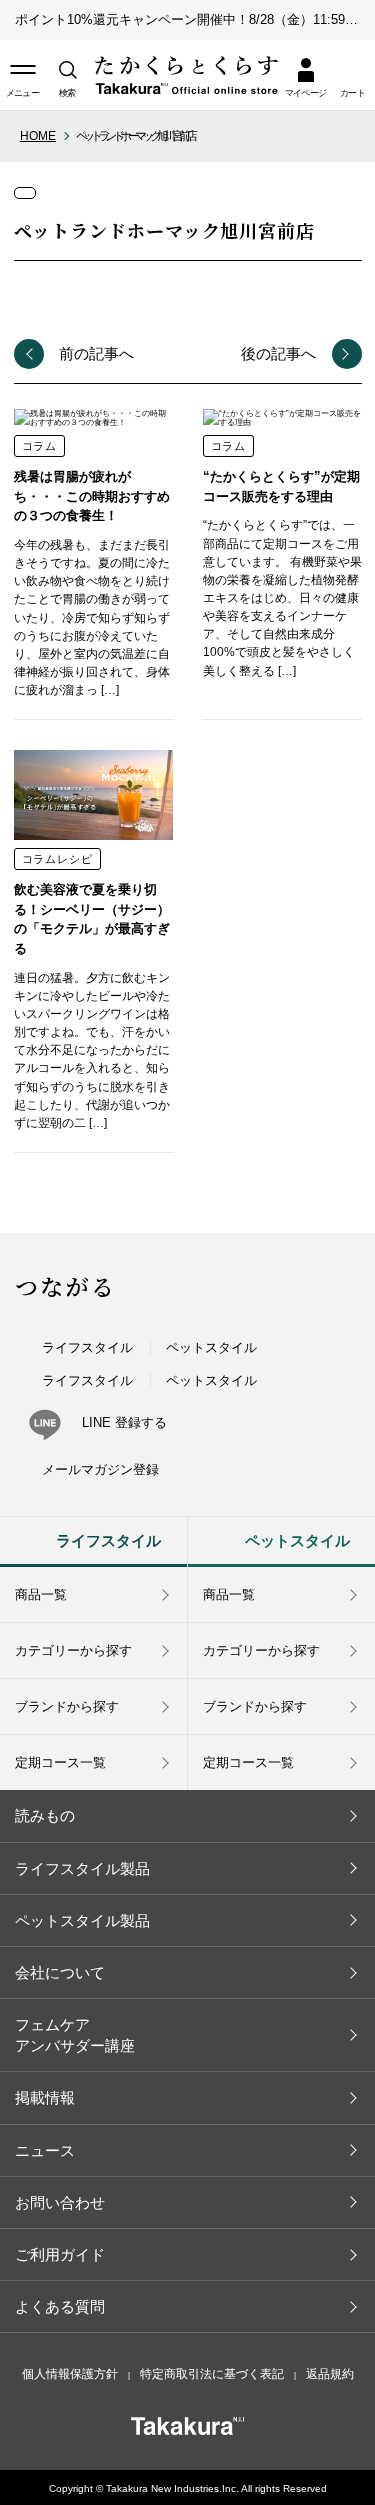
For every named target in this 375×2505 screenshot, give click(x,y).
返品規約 (330, 2374)
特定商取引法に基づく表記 (212, 2374)
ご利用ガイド (60, 2254)
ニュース (45, 2150)
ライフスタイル (87, 1347)
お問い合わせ (60, 2202)
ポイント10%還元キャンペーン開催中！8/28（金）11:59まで (193, 19)
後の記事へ (278, 353)
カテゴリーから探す (73, 1650)
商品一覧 (41, 1594)
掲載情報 (45, 2097)
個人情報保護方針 (70, 2374)
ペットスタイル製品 (82, 1920)
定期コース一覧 (60, 1762)
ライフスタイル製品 (82, 1868)
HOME (38, 136)
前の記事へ (96, 353)
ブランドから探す (67, 1706)
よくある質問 (60, 2306)
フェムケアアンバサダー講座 (75, 2035)
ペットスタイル (211, 1347)
